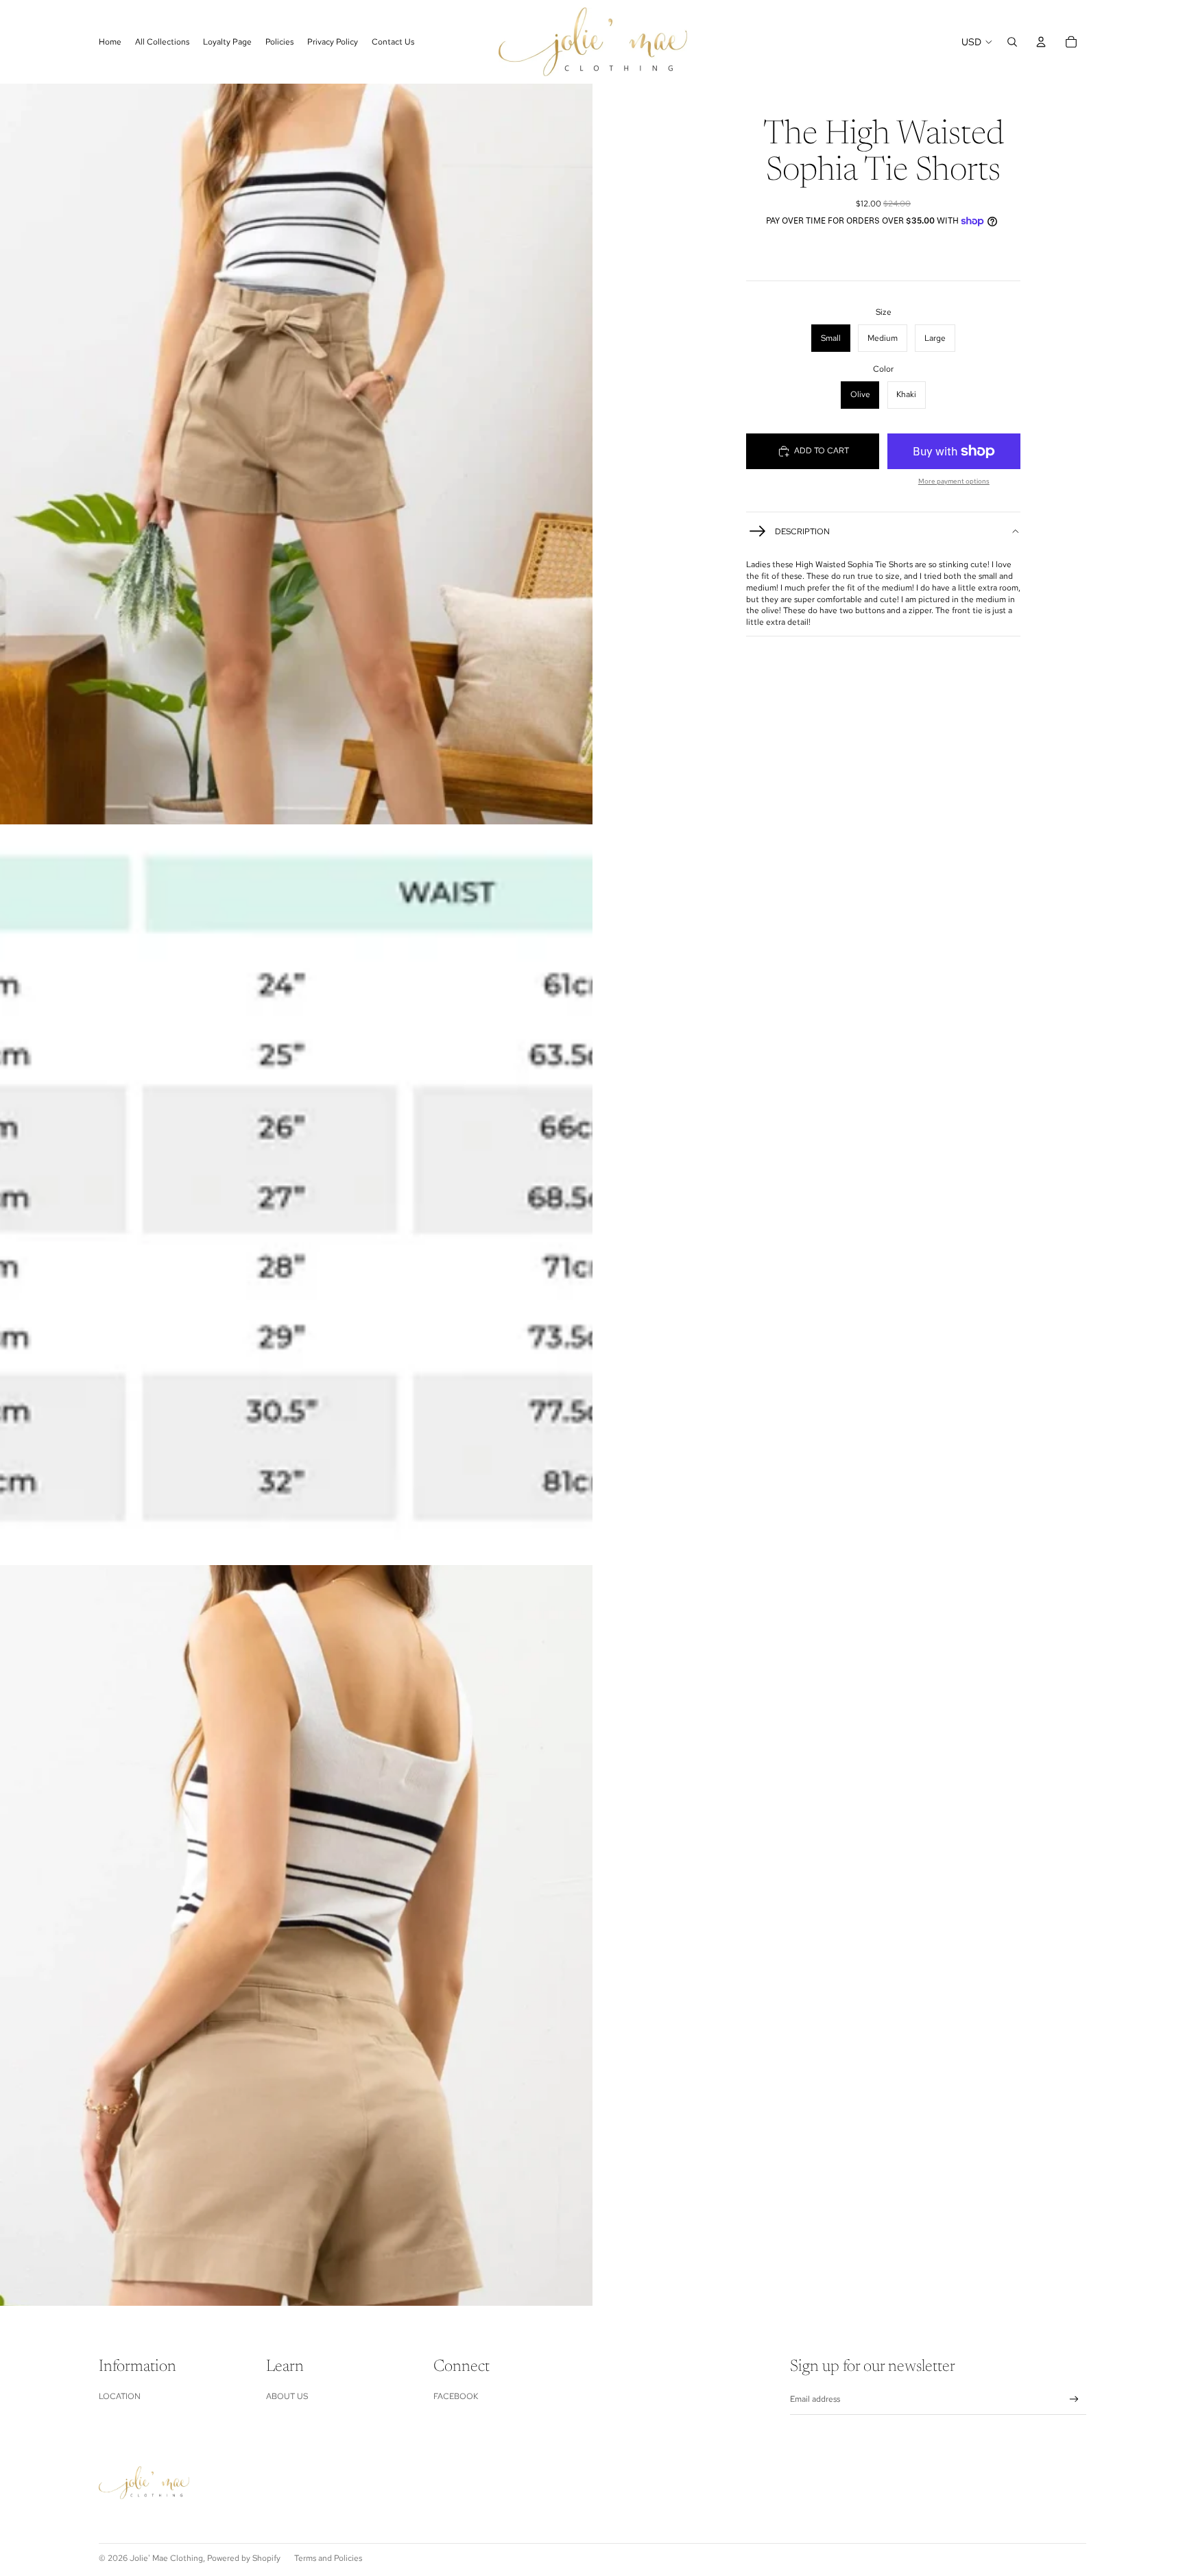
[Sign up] (1074, 2399)
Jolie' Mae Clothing (166, 2558)
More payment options (954, 481)
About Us (287, 2396)
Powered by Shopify (244, 2558)
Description (802, 532)
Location (120, 2396)
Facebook (456, 2396)
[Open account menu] (1041, 42)
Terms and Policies (328, 2558)
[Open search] (1012, 42)
